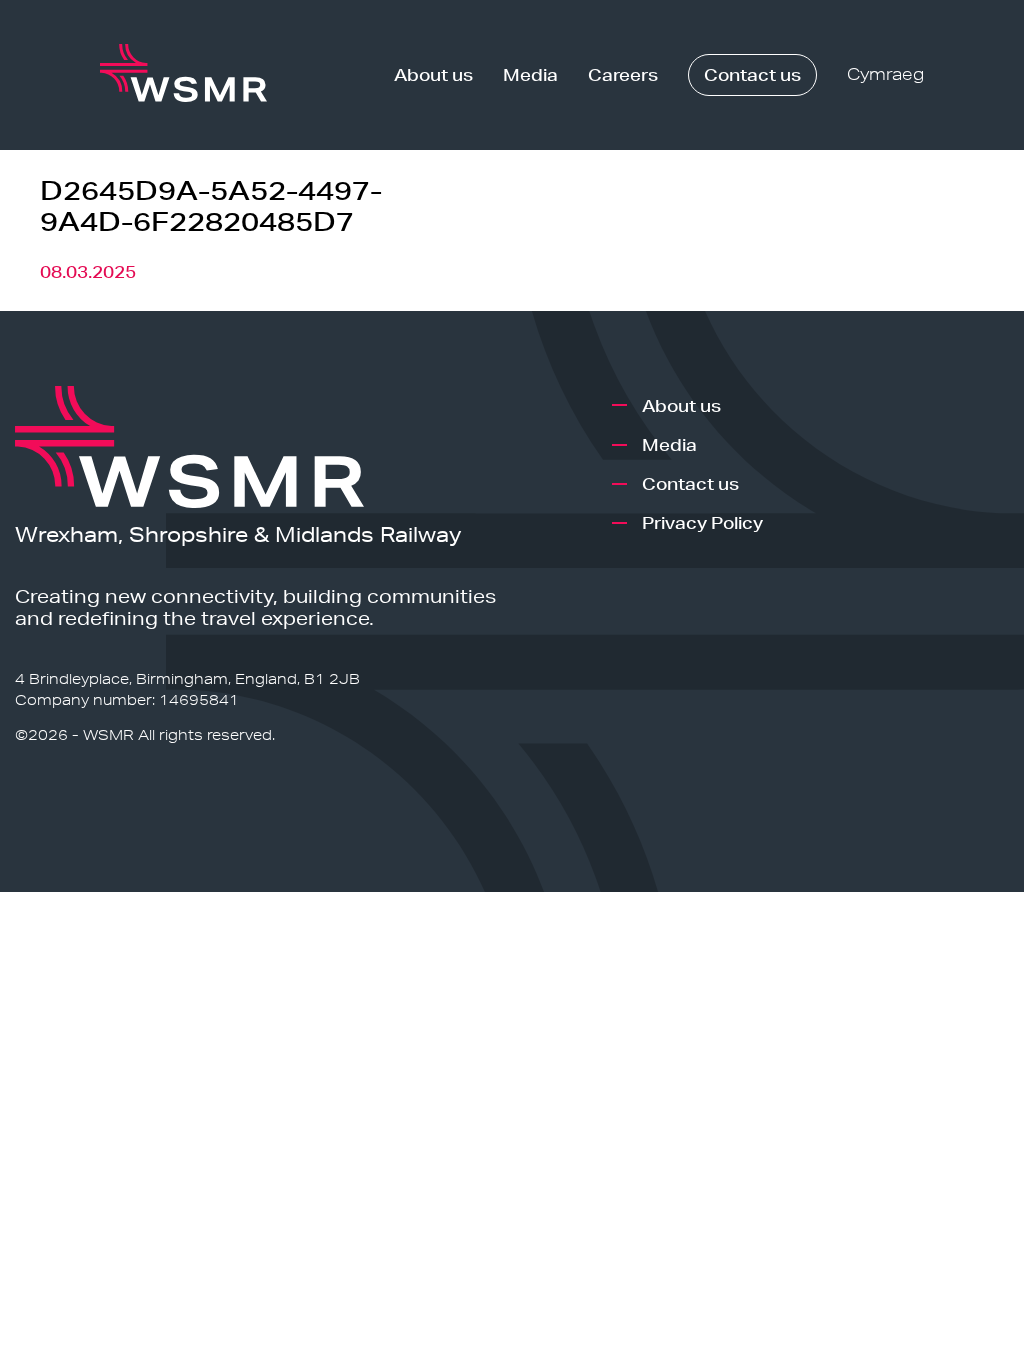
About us (433, 74)
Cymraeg (885, 74)
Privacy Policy (702, 522)
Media (530, 74)
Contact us (752, 74)
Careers (623, 74)
